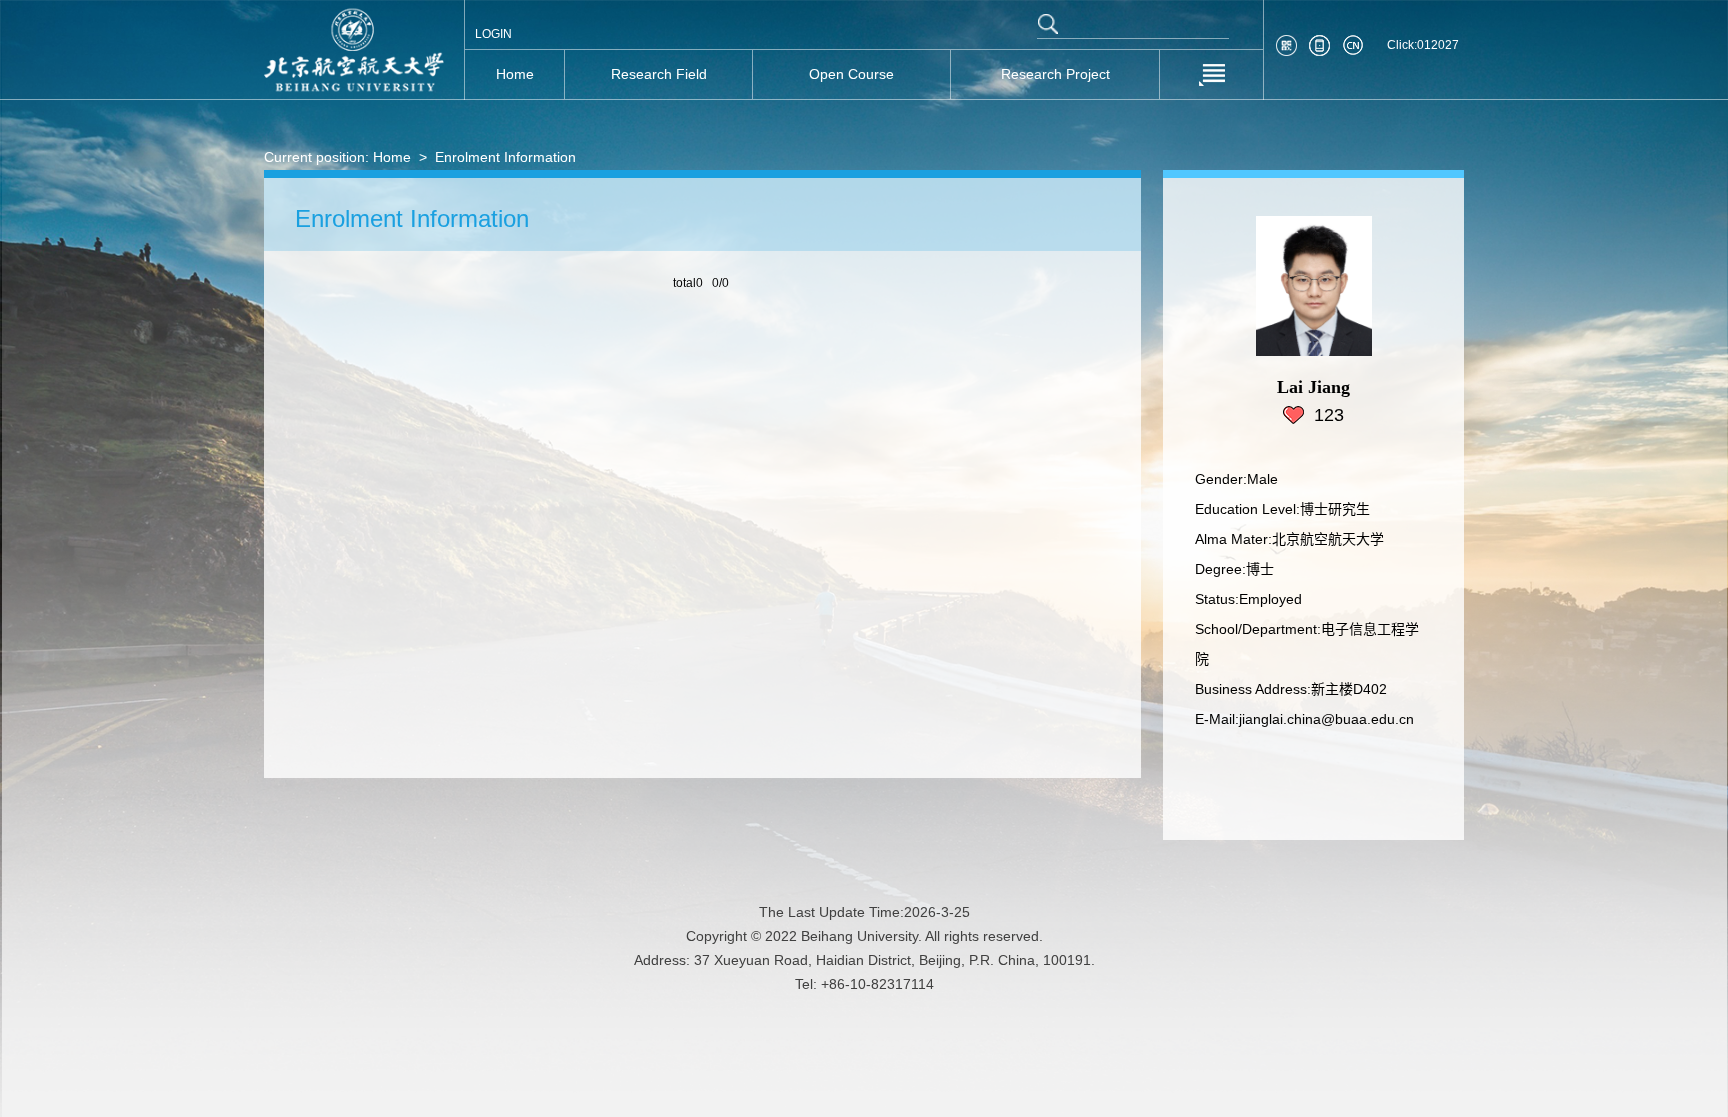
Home (392, 157)
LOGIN (493, 34)
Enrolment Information (505, 157)
